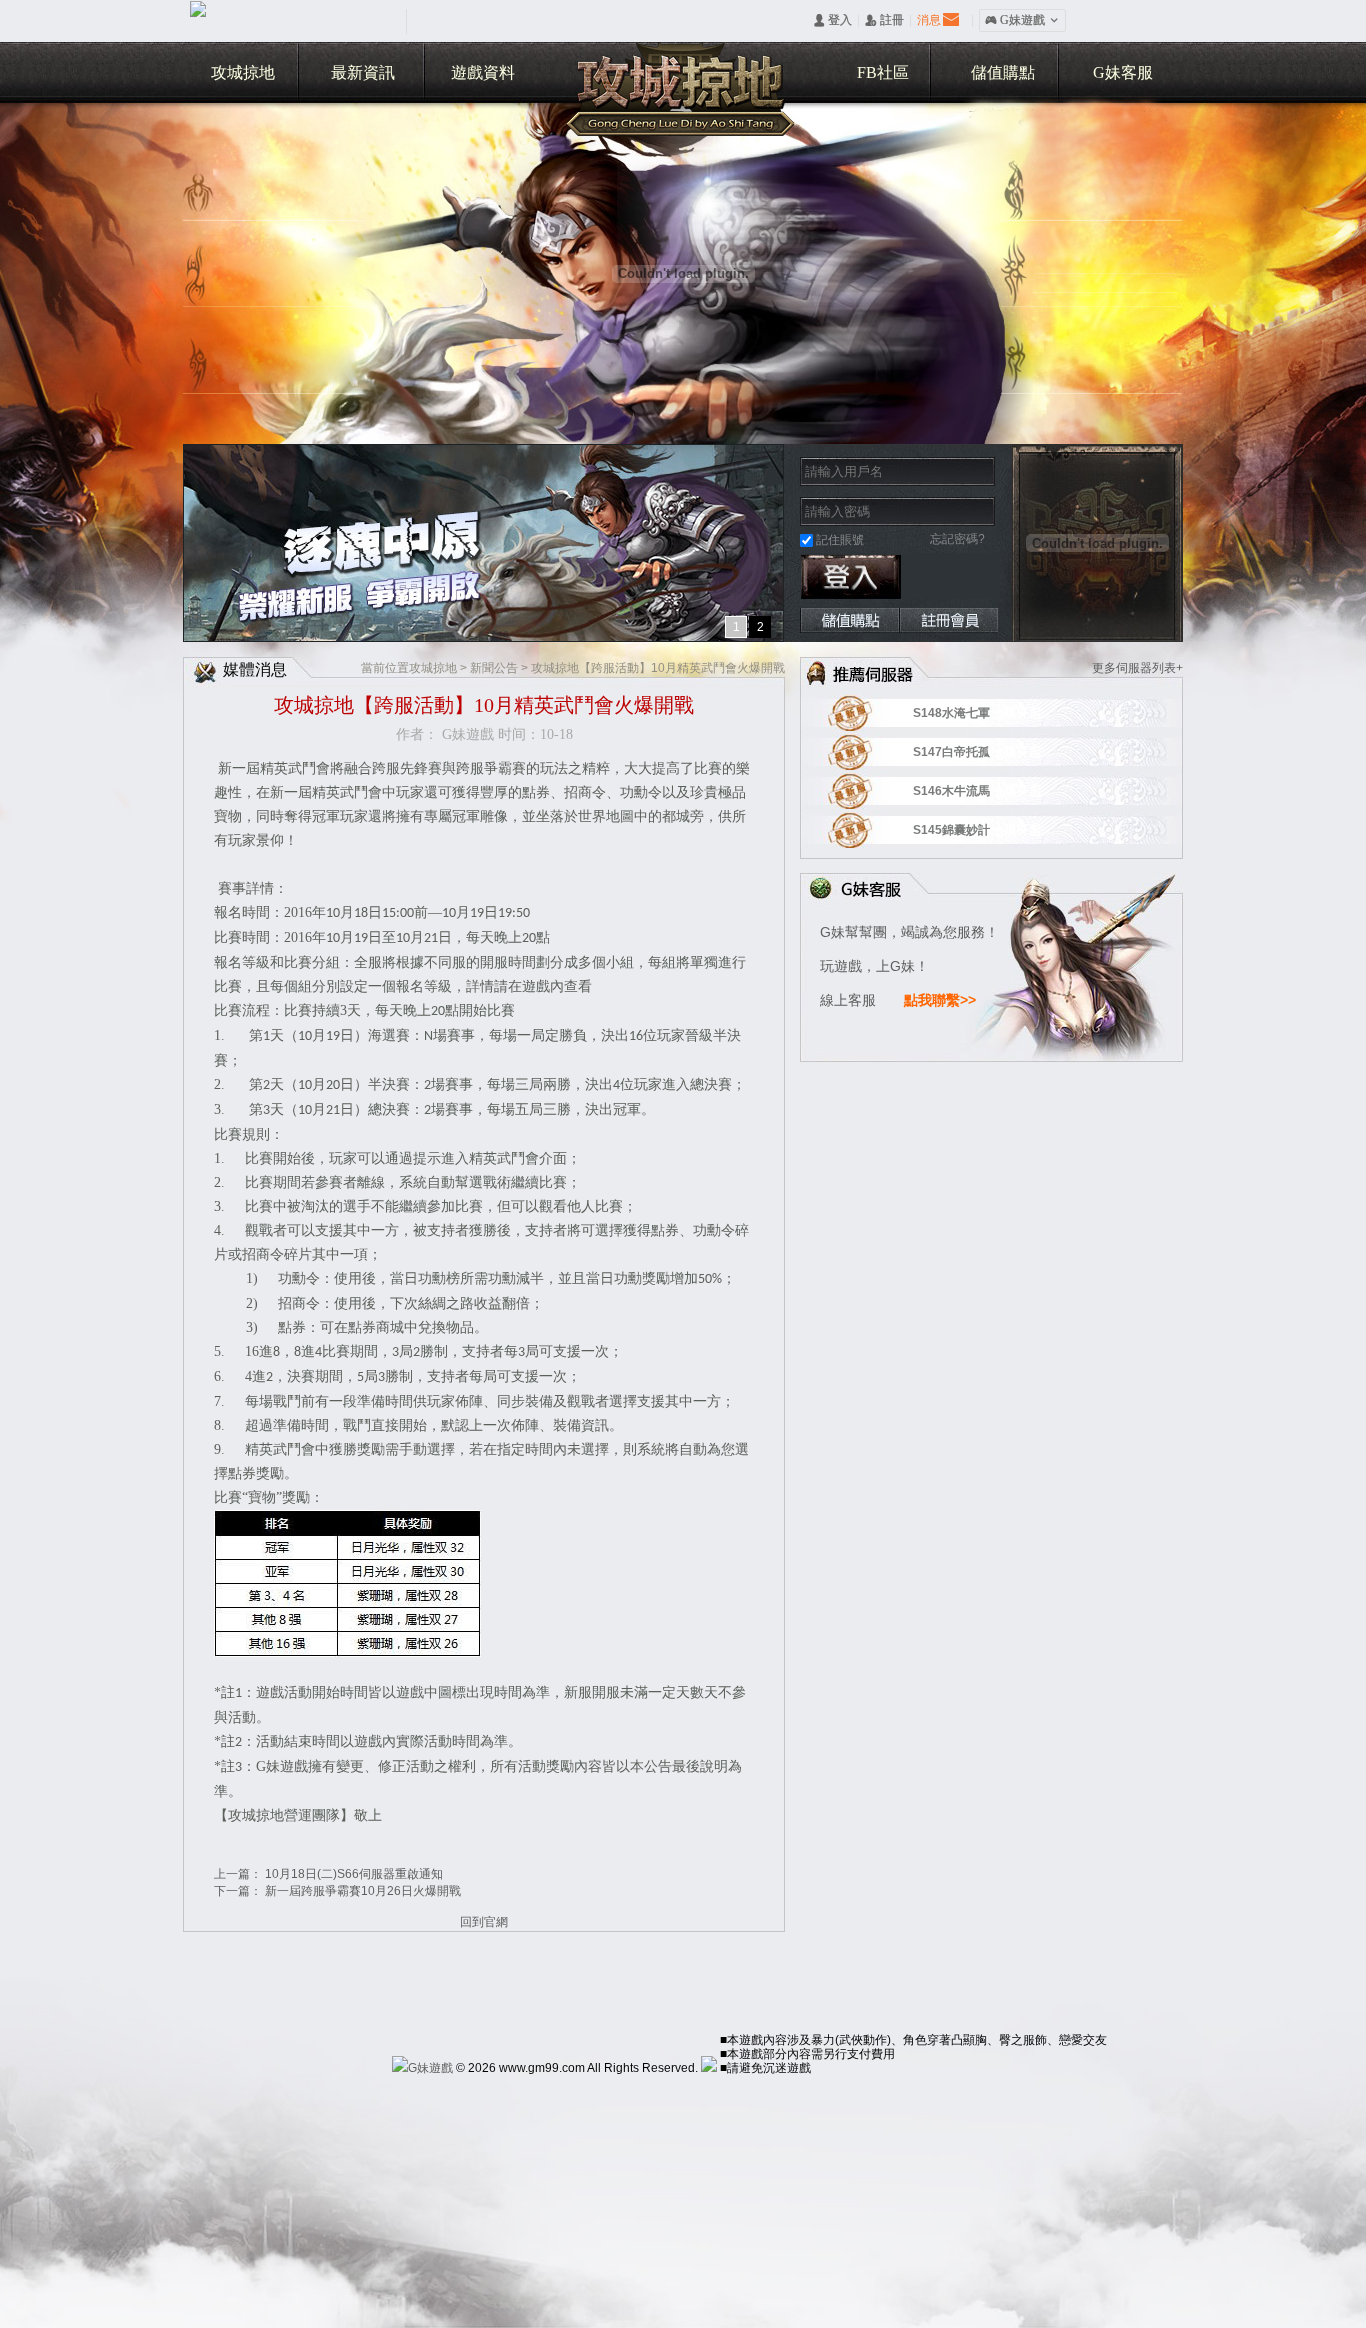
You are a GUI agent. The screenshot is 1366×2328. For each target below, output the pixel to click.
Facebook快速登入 (929, 577)
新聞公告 (494, 668)
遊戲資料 (483, 72)
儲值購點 (1003, 72)
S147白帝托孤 (977, 752)
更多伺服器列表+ (1137, 668)
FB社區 (883, 72)
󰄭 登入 (832, 20)
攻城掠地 (243, 72)
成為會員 (949, 620)
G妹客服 (1123, 72)
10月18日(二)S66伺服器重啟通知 (354, 1874)
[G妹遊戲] (422, 2068)
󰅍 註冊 (884, 20)
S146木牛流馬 (977, 791)
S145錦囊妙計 (977, 830)
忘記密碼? (957, 539)
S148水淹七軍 (977, 713)
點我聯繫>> (940, 1000)
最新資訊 (363, 72)
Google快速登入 (979, 577)
